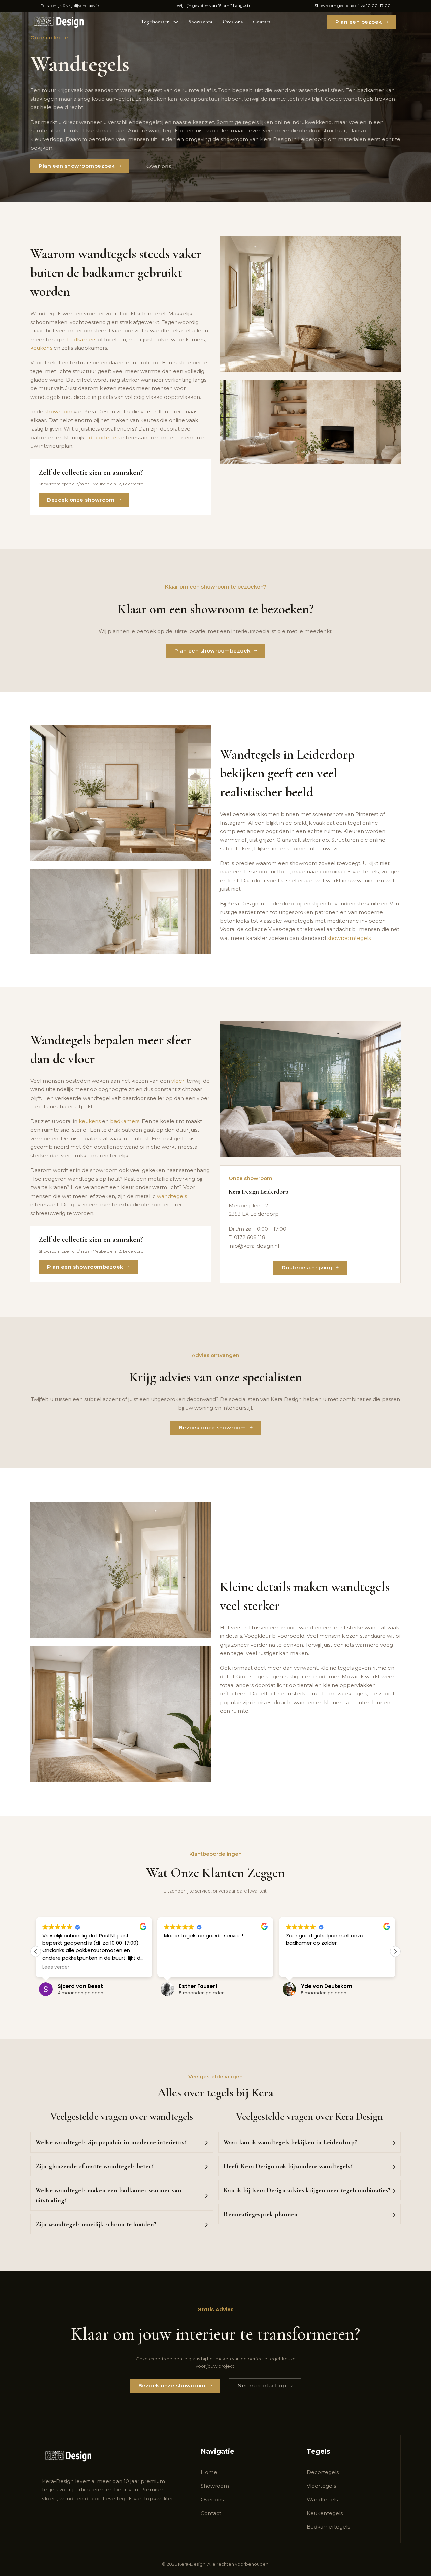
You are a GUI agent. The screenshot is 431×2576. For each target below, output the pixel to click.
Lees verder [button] (299, 1967)
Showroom (201, 22)
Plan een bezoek (359, 22)
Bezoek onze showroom (81, 500)
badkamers (82, 339)
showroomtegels (349, 938)
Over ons (233, 22)
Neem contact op (262, 2386)
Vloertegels (321, 2486)
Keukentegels (325, 2513)
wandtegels (172, 1196)
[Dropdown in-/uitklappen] (176, 22)
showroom (59, 411)
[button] (395, 1951)
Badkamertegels (328, 2527)
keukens (41, 348)
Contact (262, 22)
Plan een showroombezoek (77, 166)
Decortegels (323, 2472)
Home (209, 2472)
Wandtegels (322, 2499)
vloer (178, 1081)
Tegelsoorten (155, 22)
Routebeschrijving (307, 1267)
